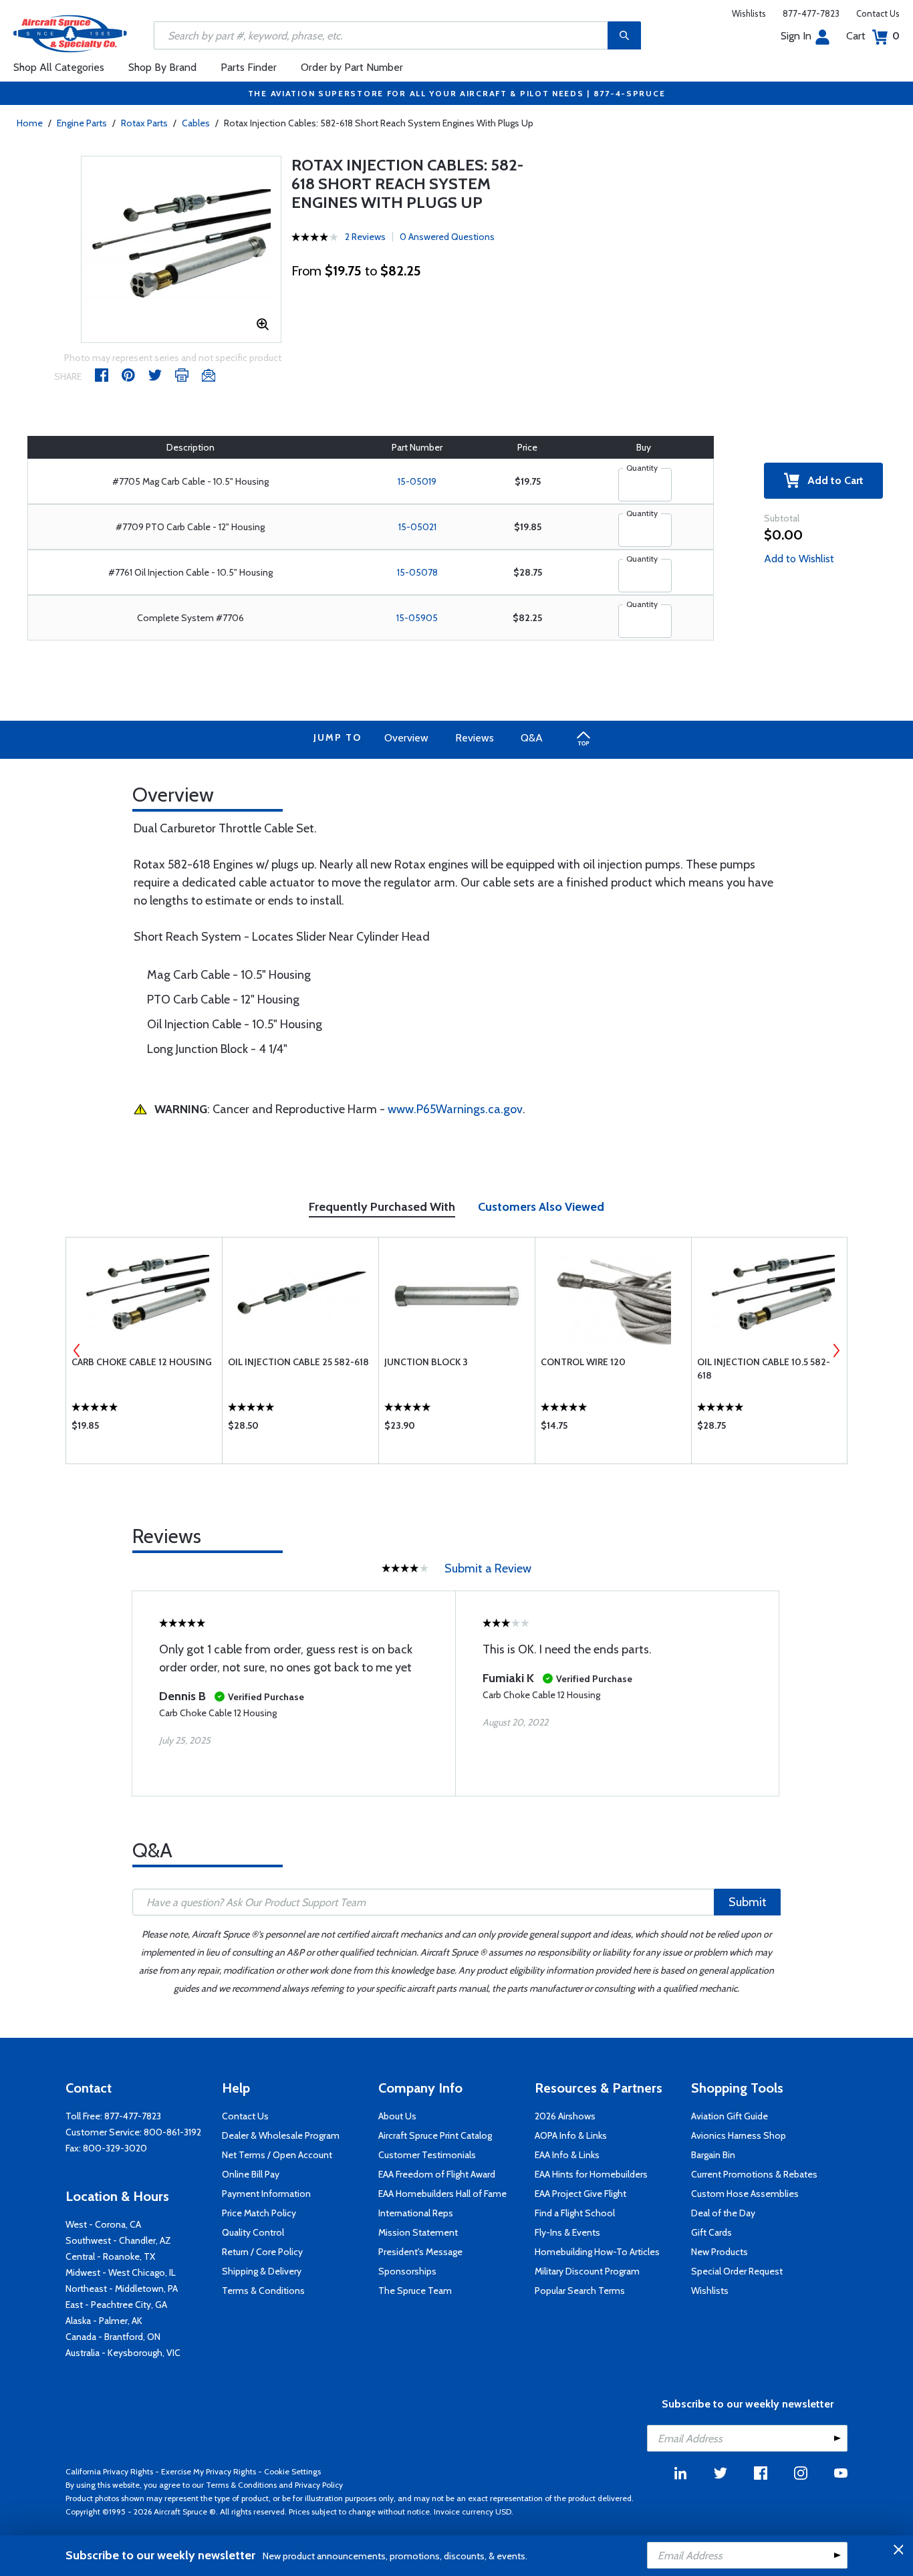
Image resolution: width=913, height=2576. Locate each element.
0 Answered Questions (447, 237)
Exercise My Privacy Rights (209, 2471)
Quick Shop (144, 1429)
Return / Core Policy (262, 2252)
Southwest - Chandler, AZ (118, 2240)
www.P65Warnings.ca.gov (455, 1109)
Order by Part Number (352, 67)
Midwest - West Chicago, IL (121, 2272)
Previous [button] (77, 1351)
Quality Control (253, 2232)
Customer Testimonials (427, 2155)
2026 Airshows (565, 2116)
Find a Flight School (575, 2213)
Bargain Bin (713, 2155)
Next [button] (836, 1351)
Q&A (532, 738)
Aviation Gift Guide (730, 2116)
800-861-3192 (172, 2132)
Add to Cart (831, 480)
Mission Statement (418, 2232)
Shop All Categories (59, 67)
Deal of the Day (723, 2213)
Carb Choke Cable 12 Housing (142, 1362)
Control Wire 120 (583, 1362)
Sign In (796, 36)
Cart (873, 36)
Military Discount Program (587, 2271)
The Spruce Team (415, 2291)
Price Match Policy (259, 2213)
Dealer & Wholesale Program (281, 2135)
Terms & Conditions (263, 2291)
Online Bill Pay (251, 2174)
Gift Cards (711, 2232)
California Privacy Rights (109, 2471)
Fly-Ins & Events (567, 2232)
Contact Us (878, 13)
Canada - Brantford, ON (113, 2337)
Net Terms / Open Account (277, 2155)
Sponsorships (407, 2271)
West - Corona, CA (103, 2224)
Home (30, 123)
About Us (397, 2116)
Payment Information (266, 2194)
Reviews (475, 738)
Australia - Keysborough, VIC (123, 2353)
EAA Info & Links (567, 2155)
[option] (181, 249)
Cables (196, 123)
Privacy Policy (319, 2485)
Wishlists (749, 13)
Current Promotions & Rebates (754, 2174)
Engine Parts (82, 123)
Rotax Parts (144, 123)
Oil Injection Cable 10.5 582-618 (764, 1369)
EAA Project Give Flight (580, 2194)
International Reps (416, 2213)
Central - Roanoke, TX (110, 2256)
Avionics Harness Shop (739, 2135)
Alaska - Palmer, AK (104, 2321)
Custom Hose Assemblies (745, 2194)
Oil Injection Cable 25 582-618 (298, 1362)
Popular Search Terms (580, 2291)
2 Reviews (365, 237)
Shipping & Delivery (262, 2271)
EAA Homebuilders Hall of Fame (442, 2194)
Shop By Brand (162, 67)
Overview (406, 738)
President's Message (420, 2252)
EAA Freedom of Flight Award (437, 2174)
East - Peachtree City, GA (116, 2305)
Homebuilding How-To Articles (597, 2252)
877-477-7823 (811, 13)
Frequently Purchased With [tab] (382, 1207)
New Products (720, 2252)
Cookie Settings (292, 2471)
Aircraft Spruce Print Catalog (435, 2135)
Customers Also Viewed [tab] (541, 1207)
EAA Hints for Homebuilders (591, 2174)
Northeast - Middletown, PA (122, 2289)
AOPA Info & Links (571, 2135)
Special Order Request (737, 2271)
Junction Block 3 (426, 1362)
